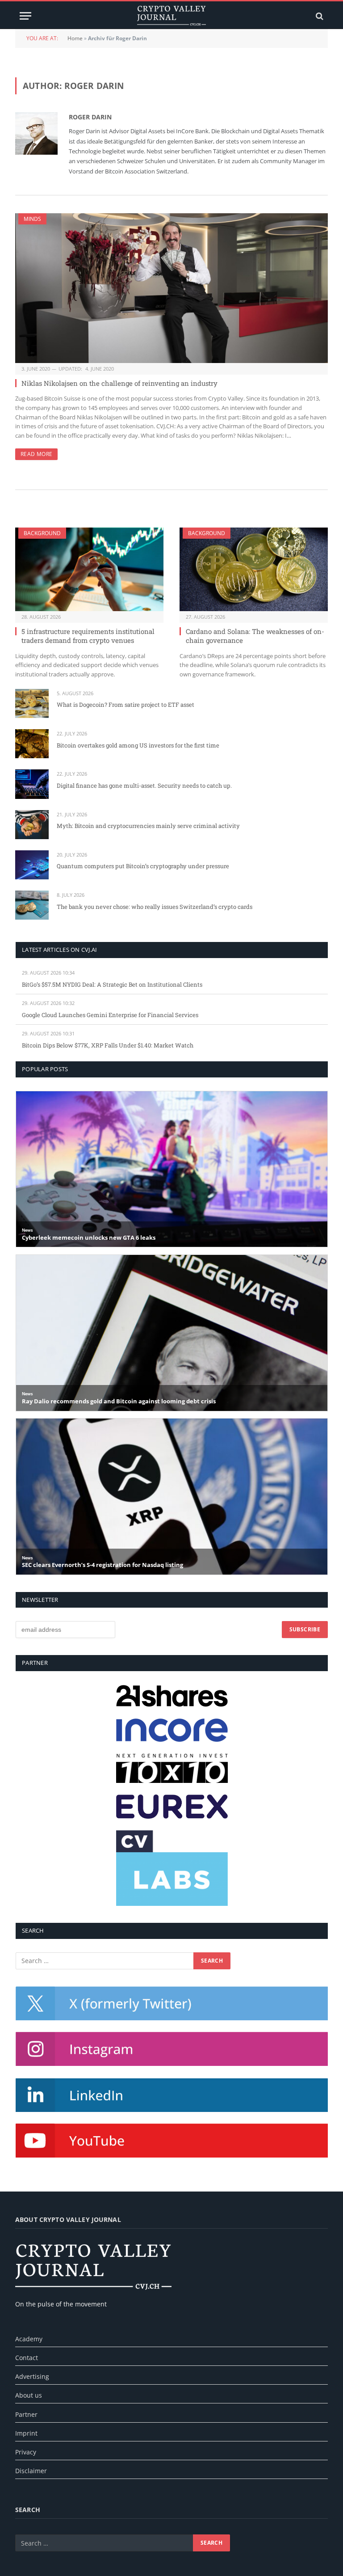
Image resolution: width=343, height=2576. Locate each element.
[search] (319, 16)
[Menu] (25, 16)
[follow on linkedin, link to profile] (172, 2095)
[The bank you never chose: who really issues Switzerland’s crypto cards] (32, 905)
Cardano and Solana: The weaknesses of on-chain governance (255, 636)
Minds (32, 219)
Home (75, 38)
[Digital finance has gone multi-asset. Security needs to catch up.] (32, 784)
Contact (27, 2358)
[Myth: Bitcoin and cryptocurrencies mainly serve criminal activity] (32, 825)
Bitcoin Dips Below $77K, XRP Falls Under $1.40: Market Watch (108, 1045)
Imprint (26, 2433)
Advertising (32, 2376)
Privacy (26, 2452)
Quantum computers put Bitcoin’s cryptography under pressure (143, 866)
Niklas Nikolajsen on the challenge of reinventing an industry (119, 383)
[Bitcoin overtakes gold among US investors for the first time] (32, 744)
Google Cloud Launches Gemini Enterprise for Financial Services (110, 1015)
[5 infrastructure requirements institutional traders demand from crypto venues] (89, 569)
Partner (26, 2414)
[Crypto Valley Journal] (171, 16)
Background (42, 533)
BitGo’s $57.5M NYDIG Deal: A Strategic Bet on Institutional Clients (112, 984)
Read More (36, 454)
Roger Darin (90, 117)
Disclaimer (31, 2471)
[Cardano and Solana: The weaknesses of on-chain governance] (254, 569)
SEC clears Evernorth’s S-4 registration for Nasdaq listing (102, 1565)
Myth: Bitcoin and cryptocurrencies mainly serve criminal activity (148, 826)
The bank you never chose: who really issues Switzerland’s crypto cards (155, 907)
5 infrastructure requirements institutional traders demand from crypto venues (88, 636)
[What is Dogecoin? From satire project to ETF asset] (32, 703)
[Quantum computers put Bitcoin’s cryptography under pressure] (32, 865)
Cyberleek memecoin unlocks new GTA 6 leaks (89, 1238)
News (27, 1230)
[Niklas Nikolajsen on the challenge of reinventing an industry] (171, 288)
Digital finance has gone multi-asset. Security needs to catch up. (144, 785)
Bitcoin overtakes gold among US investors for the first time (138, 745)
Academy (29, 2339)
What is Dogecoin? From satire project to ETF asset (125, 705)
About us (29, 2395)
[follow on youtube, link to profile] (172, 2141)
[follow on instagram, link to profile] (172, 2049)
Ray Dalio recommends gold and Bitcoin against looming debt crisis (119, 1402)
